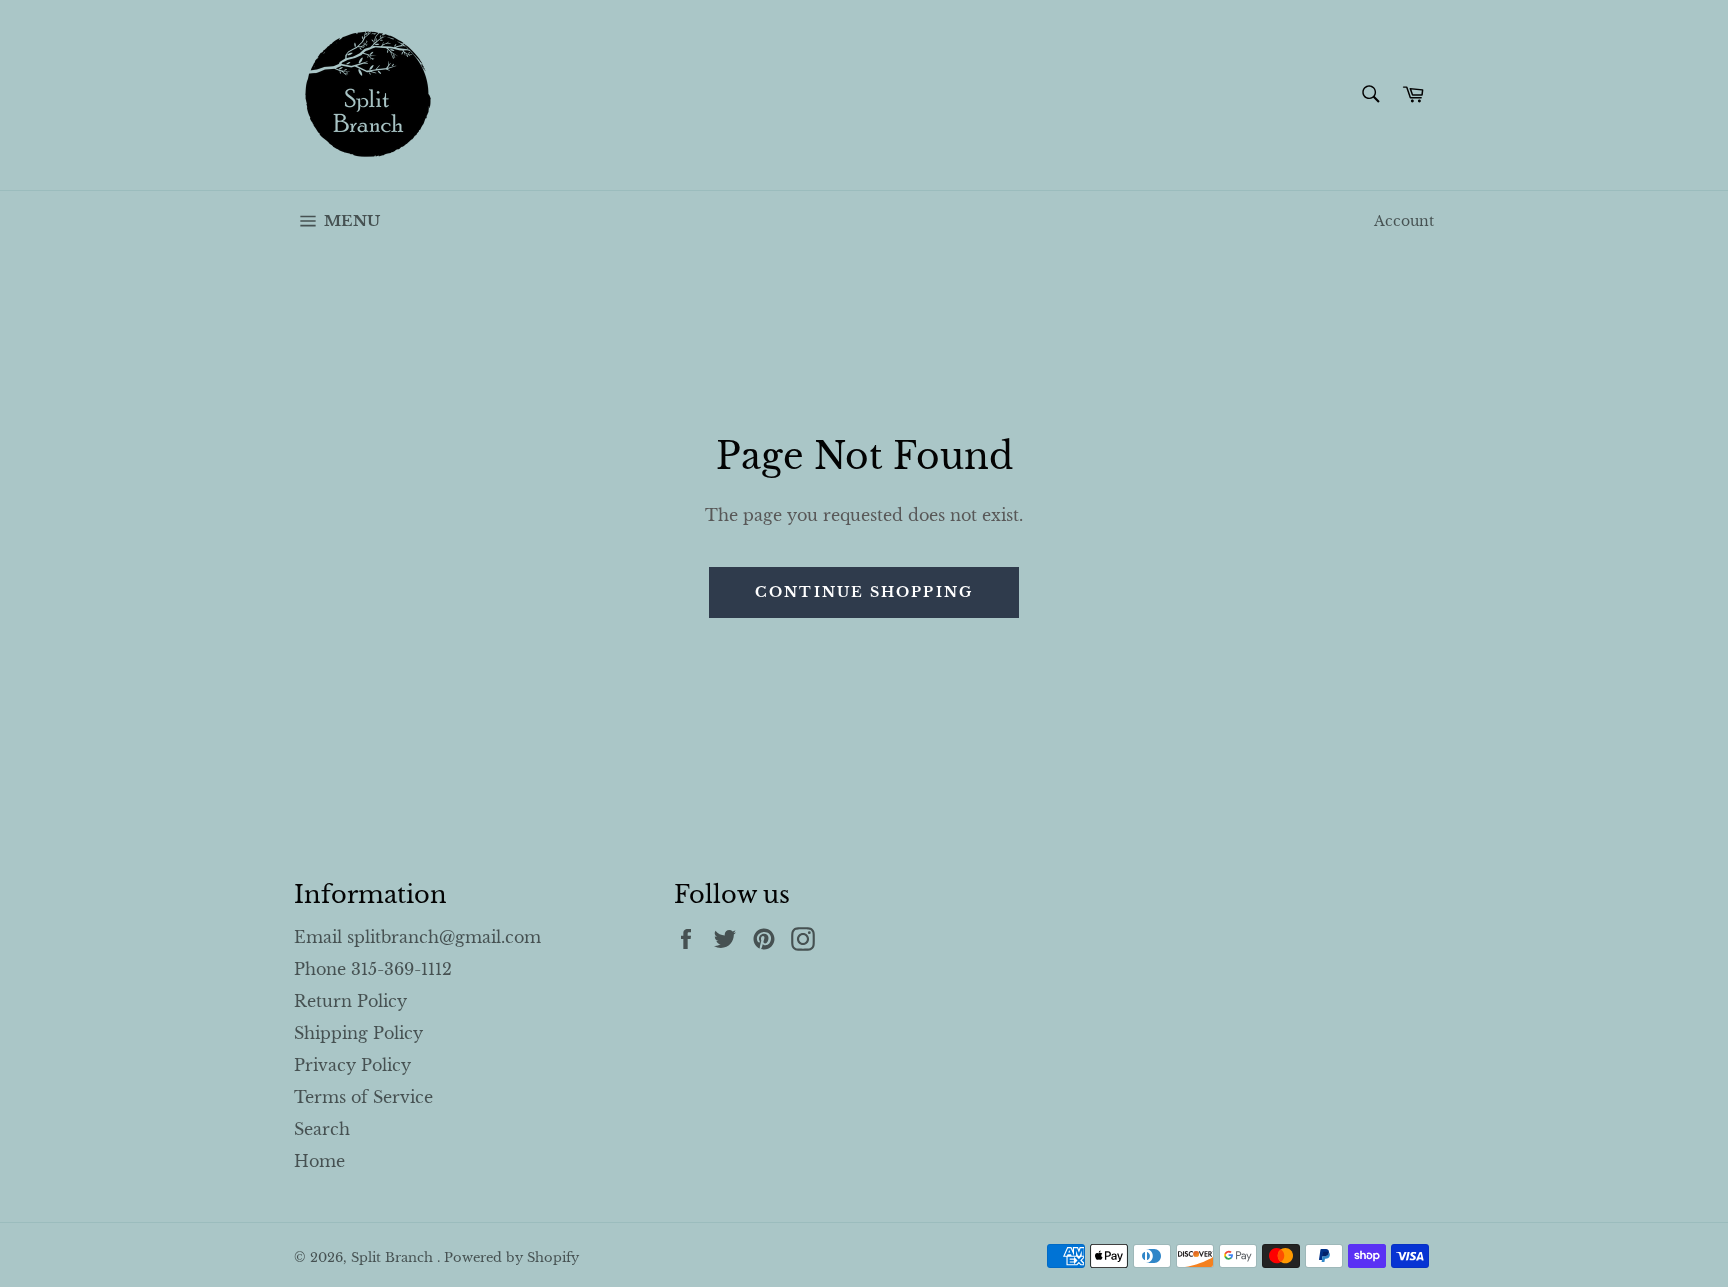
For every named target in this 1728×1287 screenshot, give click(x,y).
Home (319, 1161)
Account (1404, 221)
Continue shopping (864, 592)
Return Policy (350, 1001)
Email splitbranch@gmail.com (417, 937)
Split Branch (394, 1257)
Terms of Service (363, 1097)
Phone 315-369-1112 (373, 969)
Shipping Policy (358, 1033)
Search (322, 1129)
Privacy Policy (352, 1065)
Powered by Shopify (511, 1257)
